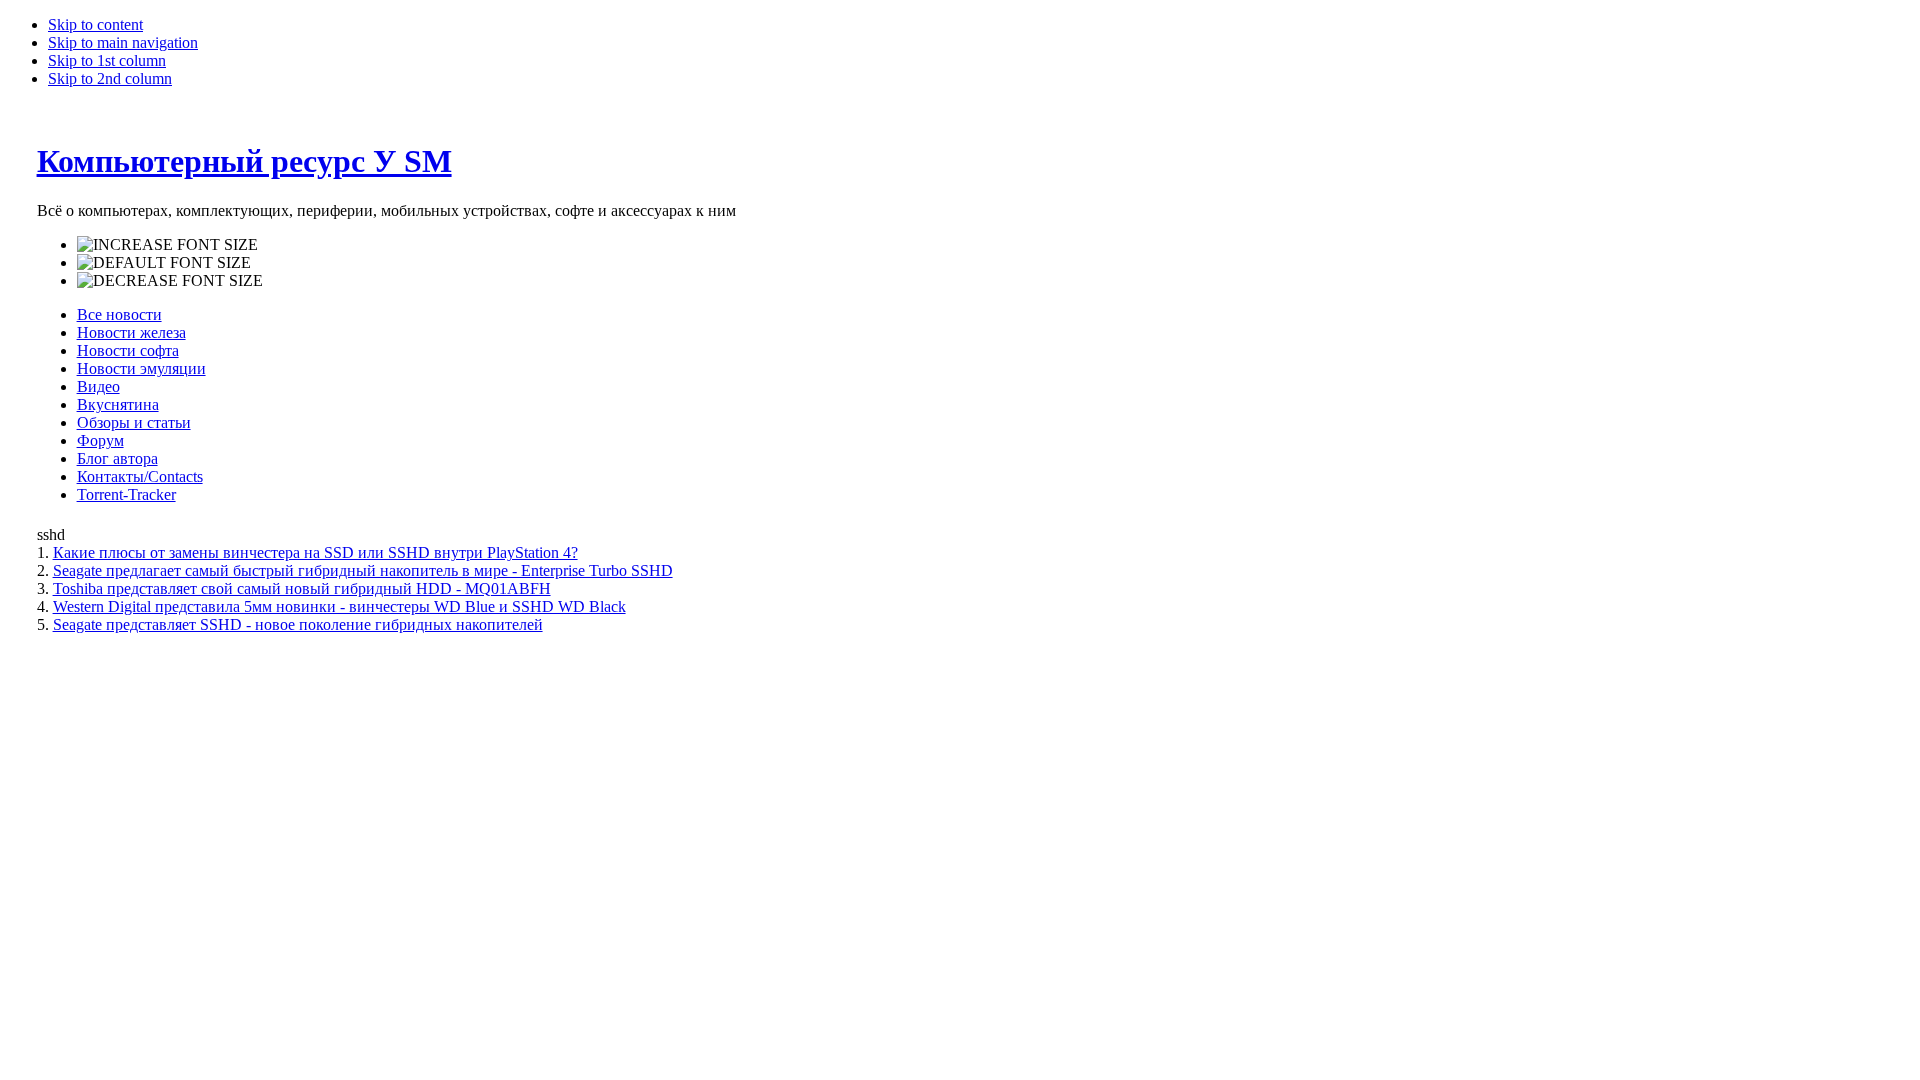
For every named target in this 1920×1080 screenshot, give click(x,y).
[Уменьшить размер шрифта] (170, 281)
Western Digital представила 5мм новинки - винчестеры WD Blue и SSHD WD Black (339, 606)
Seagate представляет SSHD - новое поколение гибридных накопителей (298, 624)
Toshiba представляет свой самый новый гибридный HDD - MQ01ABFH (302, 588)
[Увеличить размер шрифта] (167, 245)
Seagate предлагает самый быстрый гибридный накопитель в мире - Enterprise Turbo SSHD (363, 570)
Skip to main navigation (123, 42)
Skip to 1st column (107, 60)
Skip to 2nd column (110, 78)
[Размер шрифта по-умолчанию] (164, 263)
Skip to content (95, 24)
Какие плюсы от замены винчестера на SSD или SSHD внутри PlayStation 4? (315, 552)
